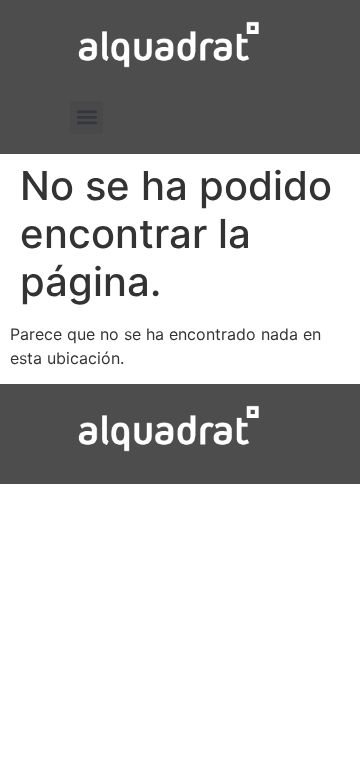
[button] (86, 117)
